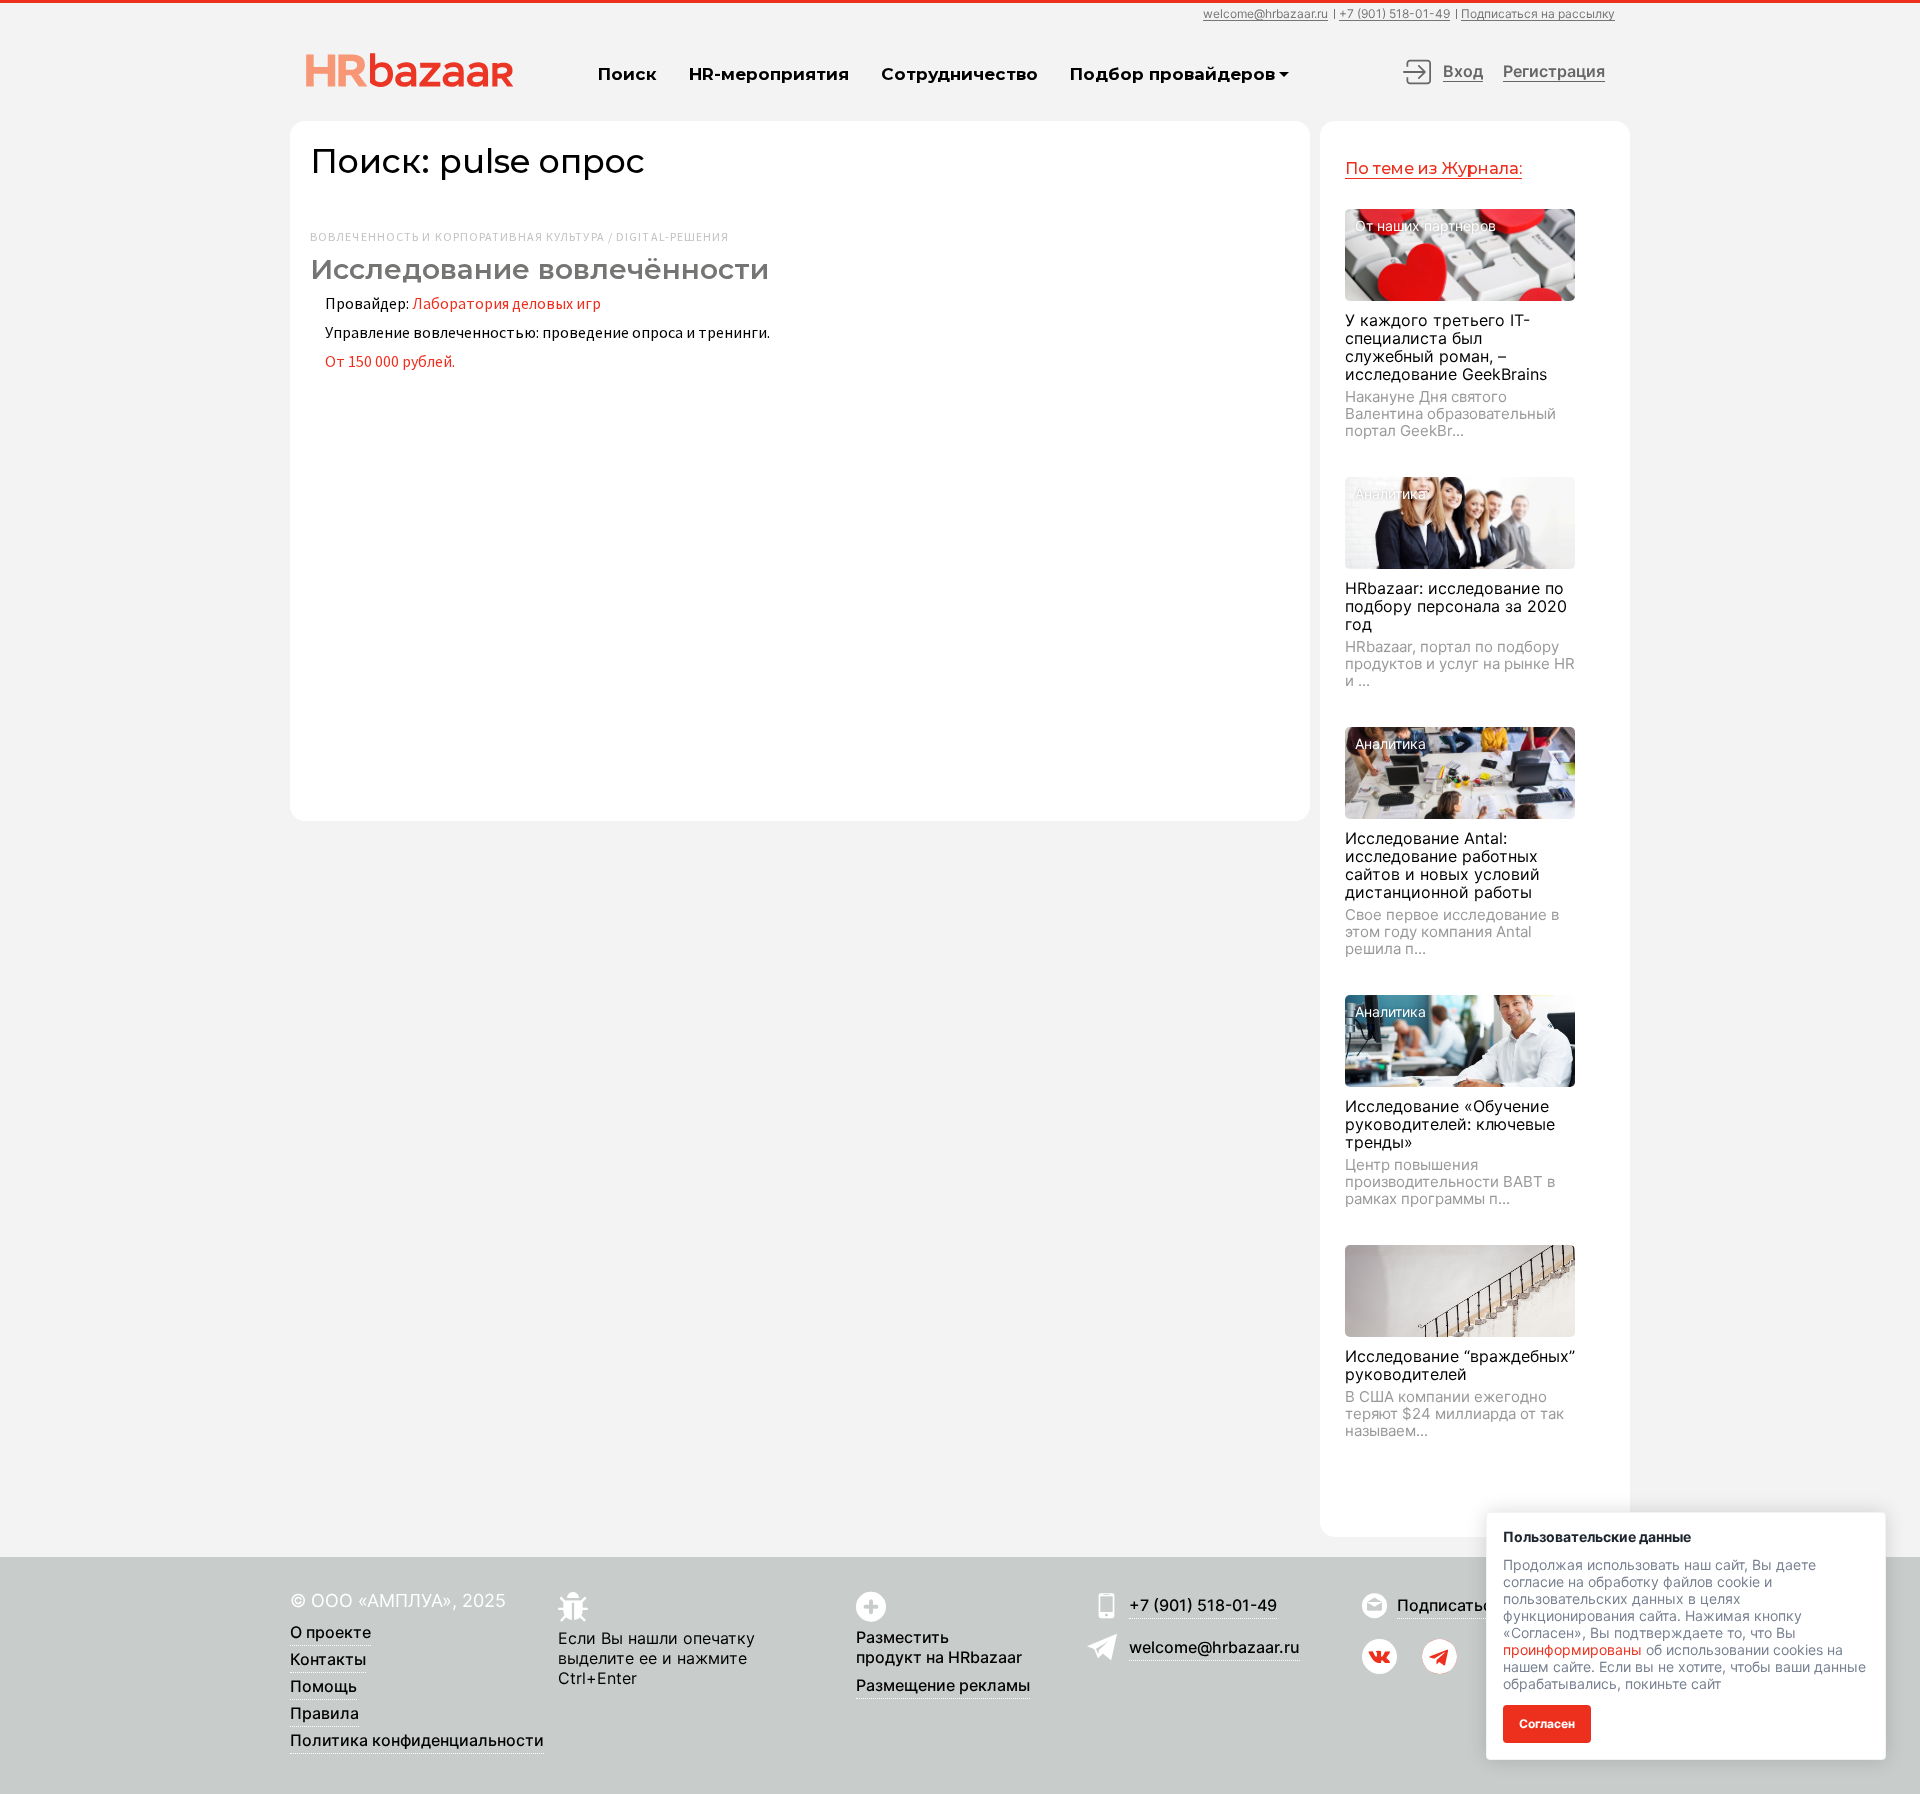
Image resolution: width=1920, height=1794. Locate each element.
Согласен (1547, 1723)
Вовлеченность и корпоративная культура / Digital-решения (520, 237)
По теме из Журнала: (1433, 168)
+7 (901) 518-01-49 (1394, 14)
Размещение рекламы (943, 1686)
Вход (1463, 71)
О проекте (330, 1633)
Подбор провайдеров (1172, 74)
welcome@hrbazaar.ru (1265, 14)
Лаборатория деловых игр (506, 303)
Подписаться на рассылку (1538, 14)
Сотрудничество (959, 74)
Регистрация (1554, 71)
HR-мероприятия (769, 74)
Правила (324, 1714)
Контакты (328, 1660)
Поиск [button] (627, 74)
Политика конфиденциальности (417, 1741)
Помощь (323, 1687)
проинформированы (1572, 1649)
